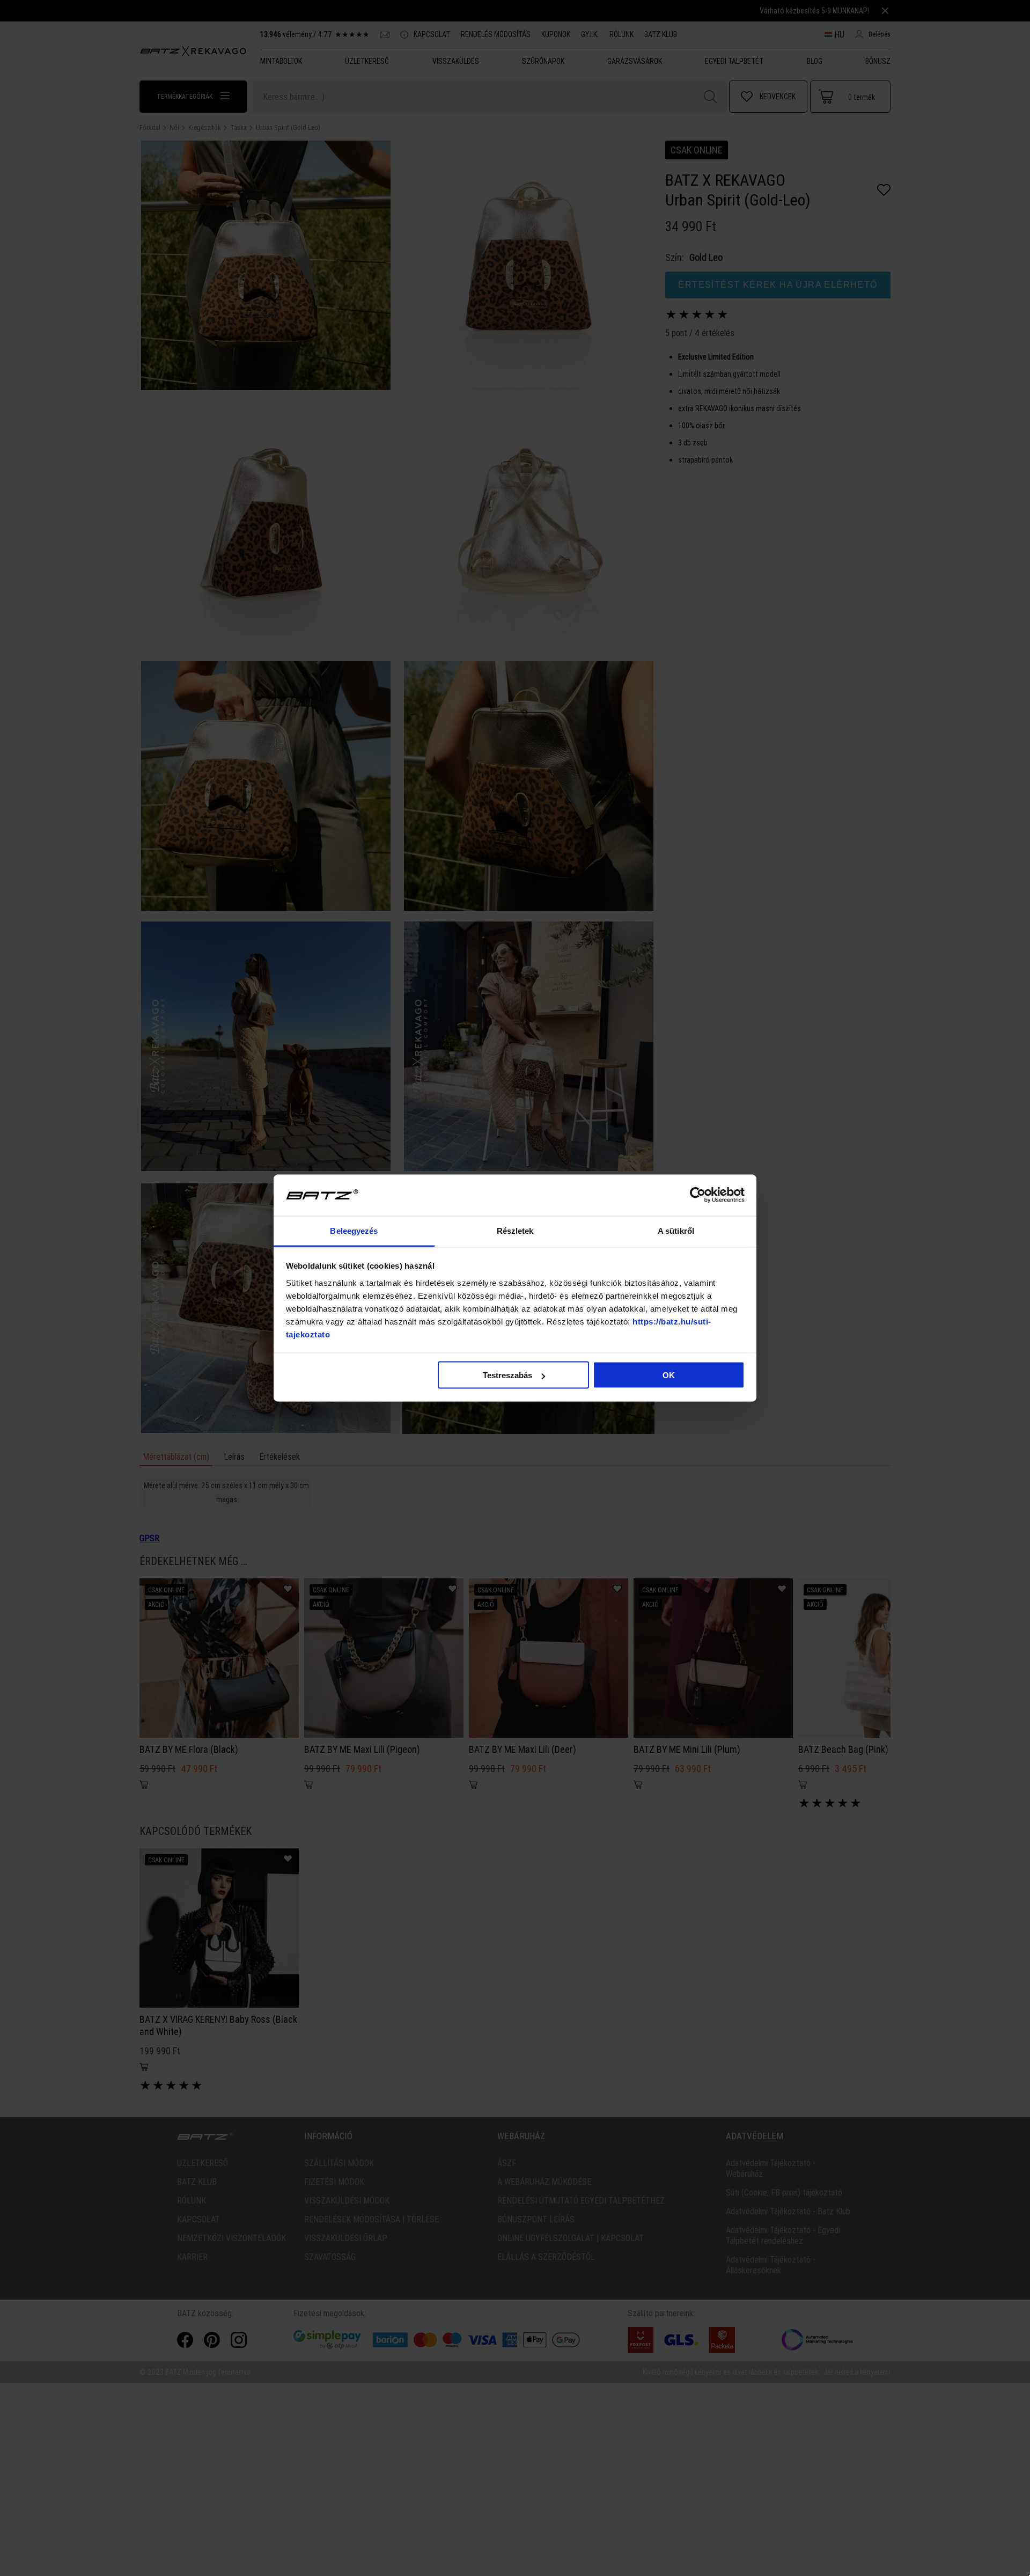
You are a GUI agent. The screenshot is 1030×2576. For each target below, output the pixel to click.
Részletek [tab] (515, 1230)
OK (669, 1375)
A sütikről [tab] (676, 1230)
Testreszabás (507, 1375)
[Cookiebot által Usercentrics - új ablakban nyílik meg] (698, 1195)
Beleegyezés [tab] (354, 1230)
